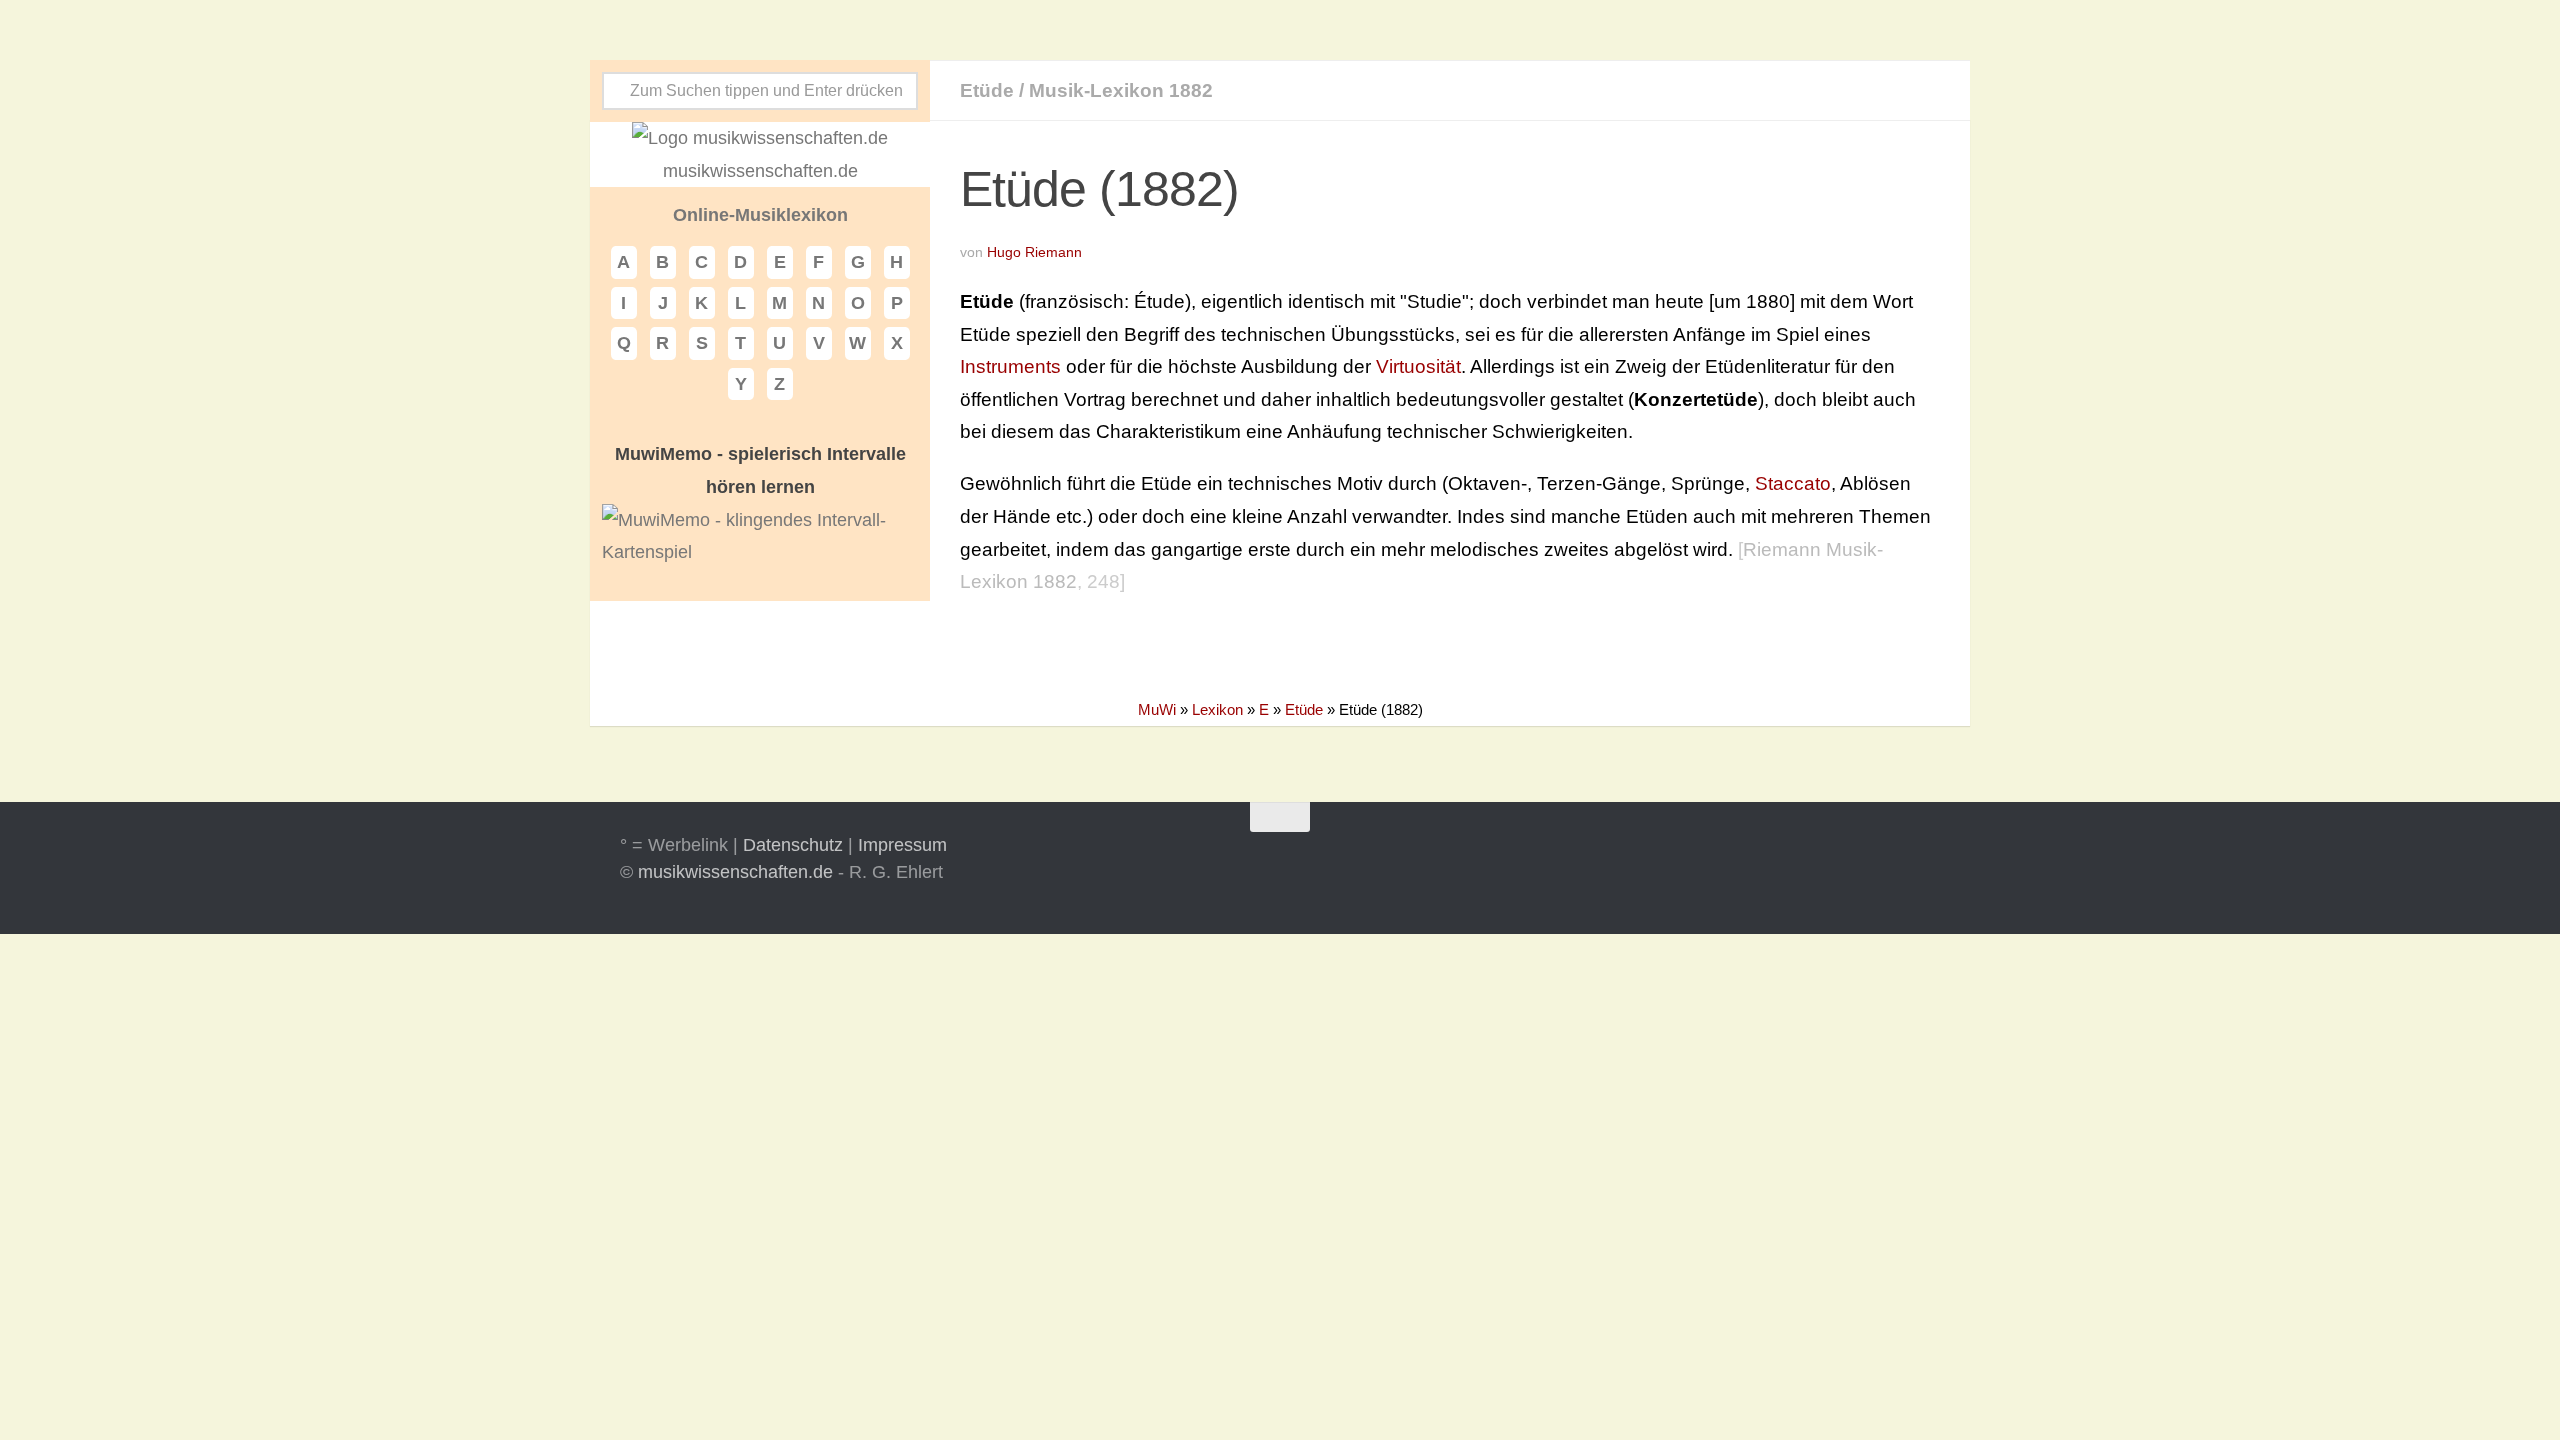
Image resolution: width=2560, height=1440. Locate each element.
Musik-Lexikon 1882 (1121, 90)
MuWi (1157, 709)
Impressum (902, 845)
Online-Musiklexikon (760, 215)
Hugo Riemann (1034, 252)
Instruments (1010, 366)
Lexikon (1217, 709)
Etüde (987, 90)
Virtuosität (1418, 366)
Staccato (1793, 483)
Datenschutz (793, 845)
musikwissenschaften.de (735, 872)
